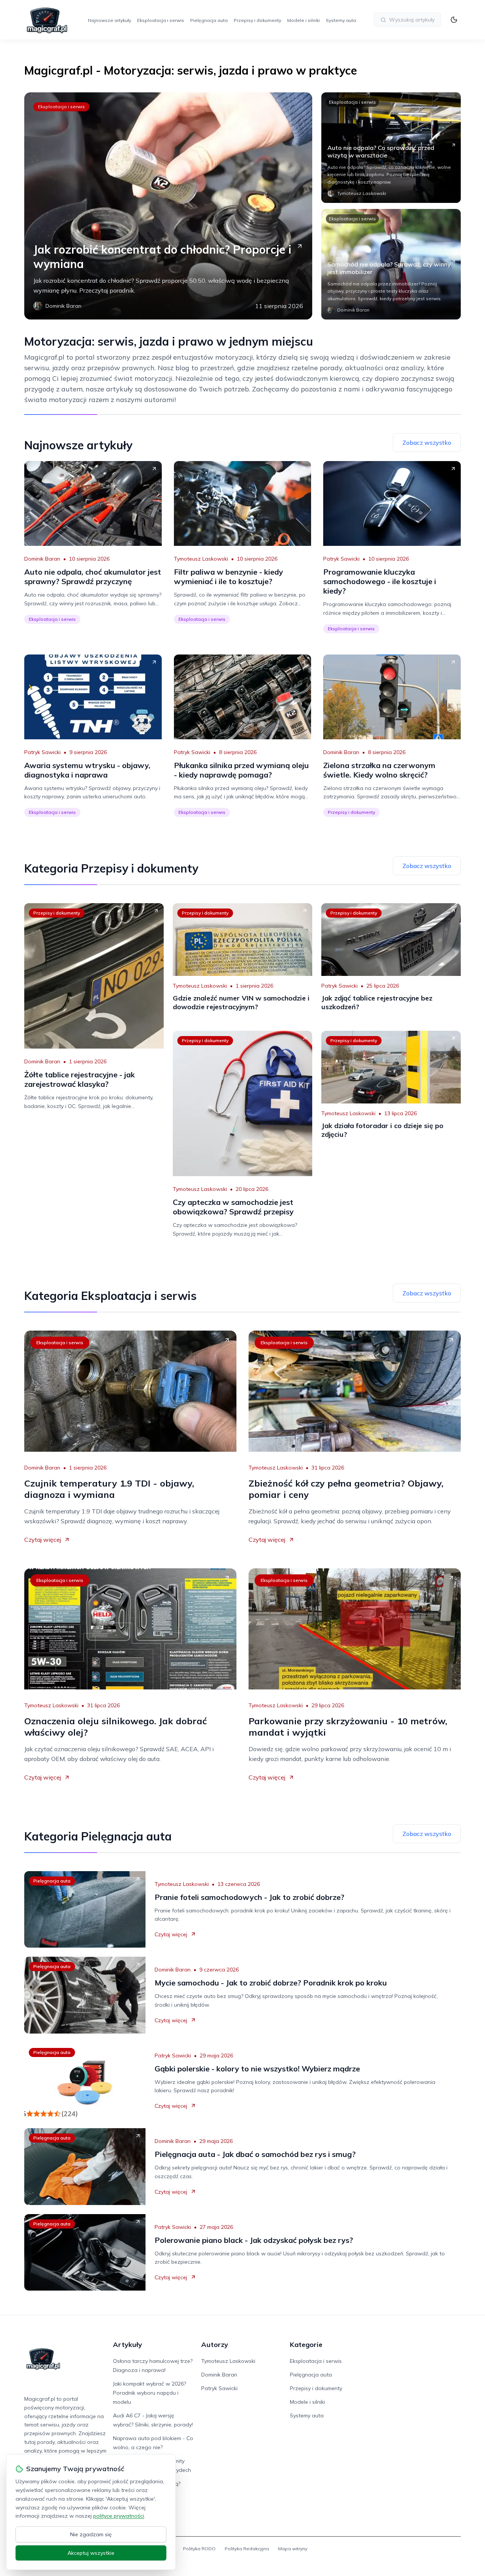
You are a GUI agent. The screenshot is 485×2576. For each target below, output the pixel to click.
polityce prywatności (119, 2516)
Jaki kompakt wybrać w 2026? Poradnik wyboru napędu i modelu (149, 2393)
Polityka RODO (199, 2549)
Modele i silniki (304, 20)
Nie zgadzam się (91, 2534)
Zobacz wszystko (427, 443)
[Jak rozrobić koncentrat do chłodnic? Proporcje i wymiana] (168, 206)
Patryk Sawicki (341, 559)
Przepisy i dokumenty (257, 20)
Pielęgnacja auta (209, 20)
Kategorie (306, 2345)
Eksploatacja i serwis (161, 20)
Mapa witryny (293, 2549)
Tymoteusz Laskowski (201, 559)
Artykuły (128, 2345)
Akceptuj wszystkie (91, 2553)
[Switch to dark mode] (454, 20)
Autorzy (215, 2345)
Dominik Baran (42, 559)
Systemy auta (341, 20)
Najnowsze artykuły (110, 20)
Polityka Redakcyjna (247, 2549)
